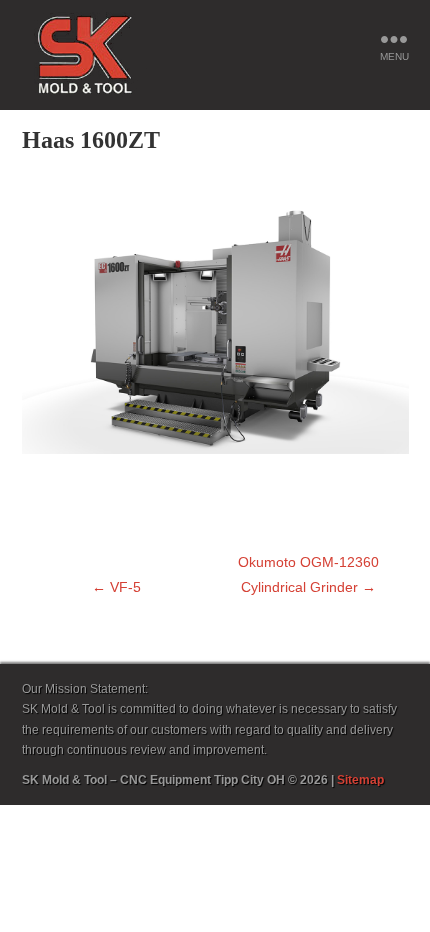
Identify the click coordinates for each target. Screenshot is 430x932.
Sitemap (360, 780)
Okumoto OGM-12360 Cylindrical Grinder (308, 574)
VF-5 (116, 587)
